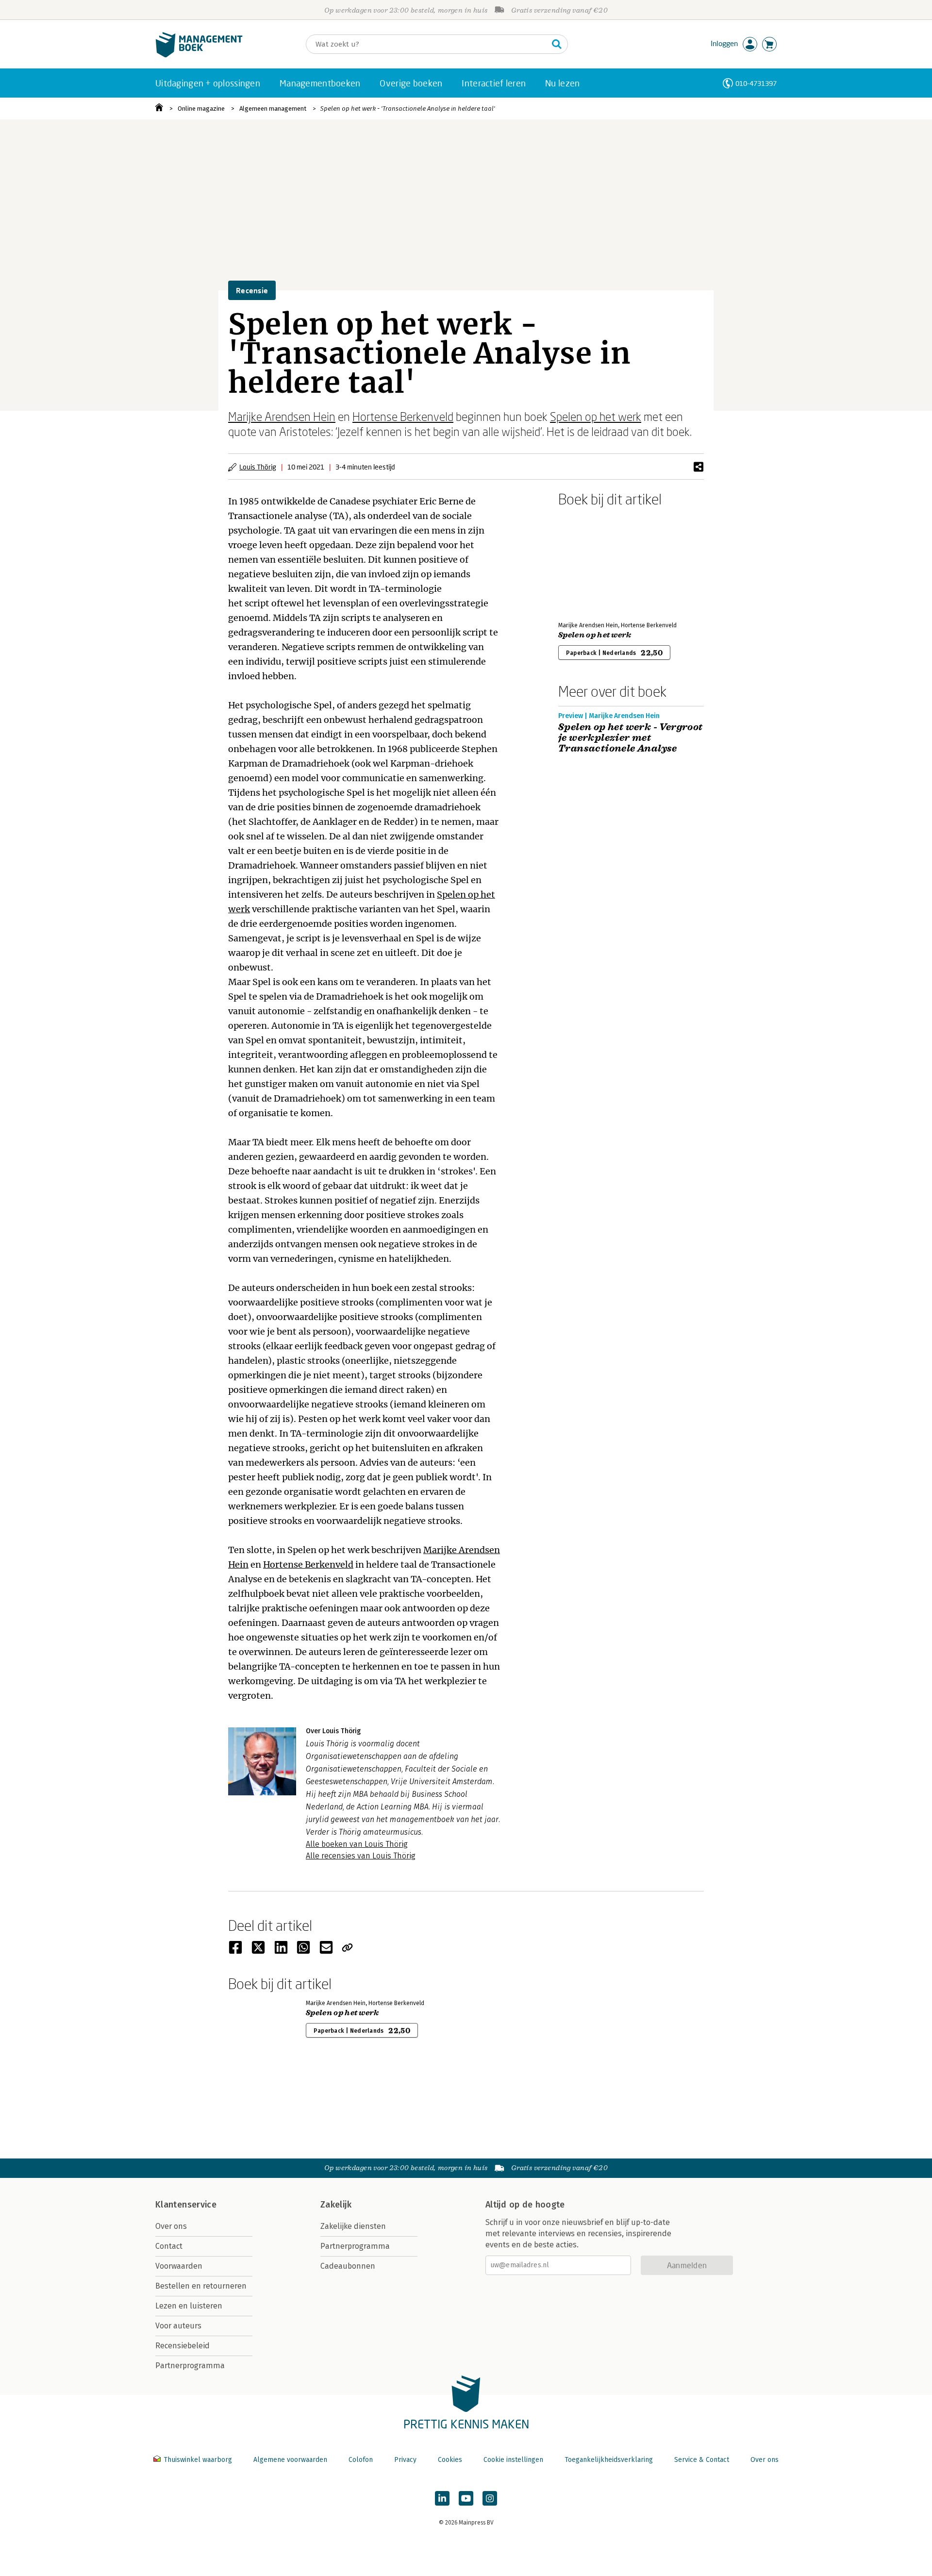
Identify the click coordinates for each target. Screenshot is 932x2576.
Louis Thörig (258, 467)
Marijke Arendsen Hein (282, 416)
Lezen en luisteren (189, 2306)
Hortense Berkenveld (403, 416)
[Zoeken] (557, 44)
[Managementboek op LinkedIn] (442, 2498)
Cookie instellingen (513, 2460)
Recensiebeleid (183, 2346)
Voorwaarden (179, 2266)
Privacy (405, 2460)
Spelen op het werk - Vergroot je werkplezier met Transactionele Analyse (631, 738)
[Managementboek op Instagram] (490, 2498)
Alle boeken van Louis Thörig (357, 1844)
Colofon (361, 2460)
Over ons (171, 2226)
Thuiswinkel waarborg (198, 2460)
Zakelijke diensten (353, 2226)
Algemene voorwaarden (290, 2460)
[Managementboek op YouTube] (466, 2498)
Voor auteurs (178, 2326)
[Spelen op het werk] (592, 562)
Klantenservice (186, 2205)
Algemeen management (273, 109)
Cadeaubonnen (348, 2266)
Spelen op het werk (596, 416)
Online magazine (201, 109)
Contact (169, 2246)
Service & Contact (702, 2460)
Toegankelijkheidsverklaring (609, 2460)
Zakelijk (336, 2205)
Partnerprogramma (190, 2366)
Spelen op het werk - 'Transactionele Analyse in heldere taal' (408, 109)
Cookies (450, 2460)
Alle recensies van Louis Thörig (361, 1856)
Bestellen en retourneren (201, 2286)
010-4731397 (756, 83)
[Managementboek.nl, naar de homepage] (199, 55)
